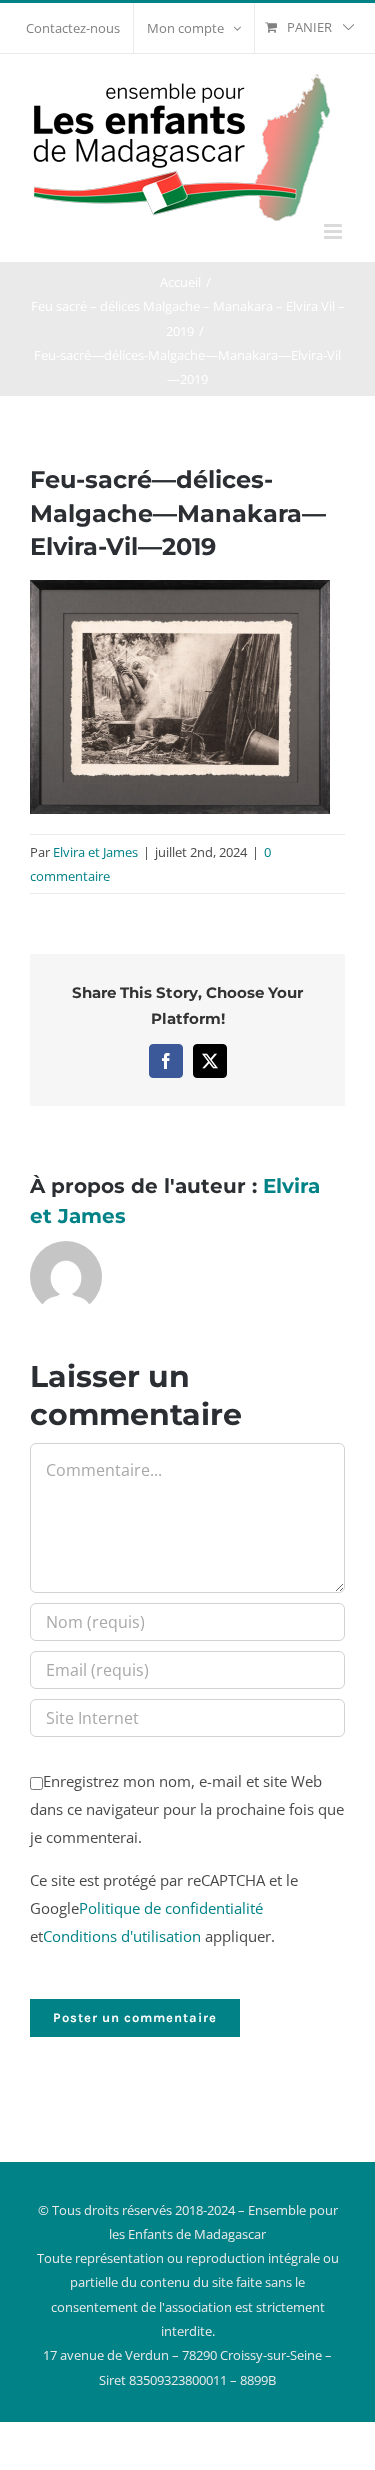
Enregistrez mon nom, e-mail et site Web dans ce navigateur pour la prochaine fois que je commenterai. (187, 1809)
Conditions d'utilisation (122, 1936)
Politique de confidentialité (171, 1908)
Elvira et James (95, 852)
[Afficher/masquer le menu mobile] (334, 231)
